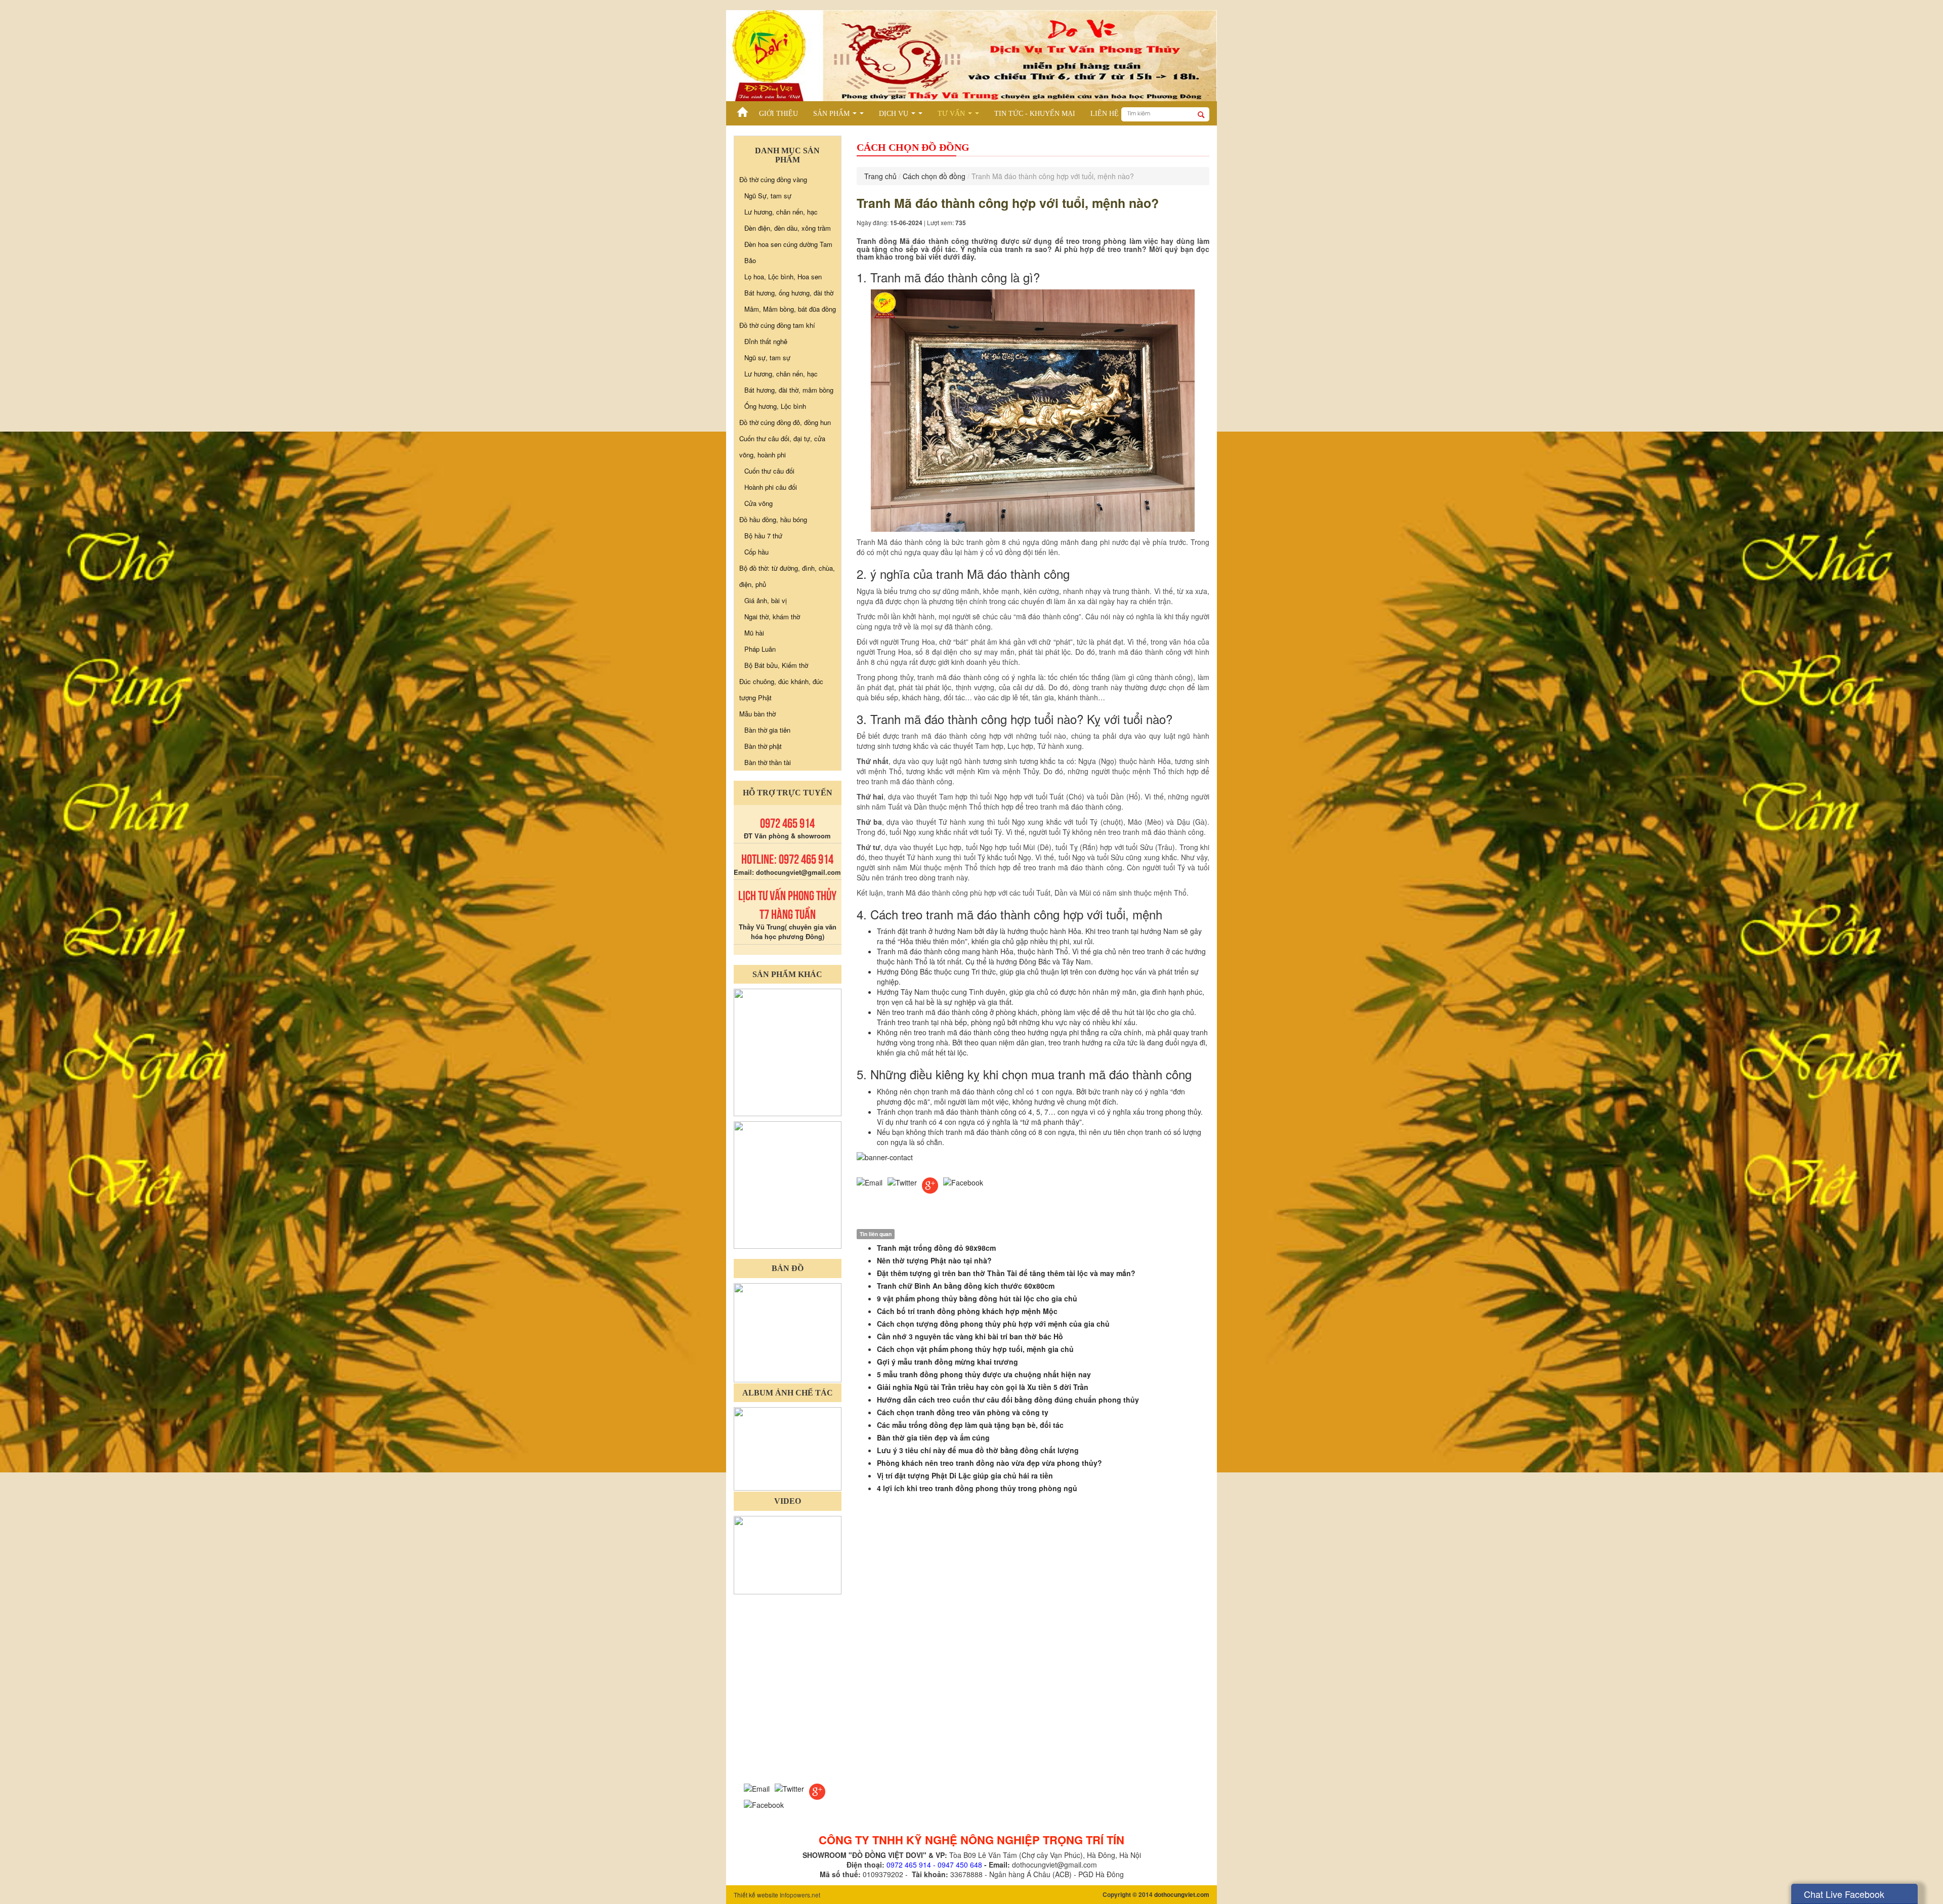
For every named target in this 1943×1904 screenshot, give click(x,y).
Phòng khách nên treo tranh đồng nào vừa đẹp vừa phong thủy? (989, 1463)
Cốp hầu (756, 552)
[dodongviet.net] (788, 1051)
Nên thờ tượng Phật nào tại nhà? (934, 1260)
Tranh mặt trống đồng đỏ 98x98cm (936, 1248)
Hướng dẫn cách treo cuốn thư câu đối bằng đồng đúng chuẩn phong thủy (1008, 1400)
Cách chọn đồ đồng (934, 176)
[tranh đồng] (788, 1184)
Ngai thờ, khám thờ (772, 617)
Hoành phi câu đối (771, 487)
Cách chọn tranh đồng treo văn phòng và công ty (963, 1412)
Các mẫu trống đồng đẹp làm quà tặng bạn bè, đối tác (970, 1425)
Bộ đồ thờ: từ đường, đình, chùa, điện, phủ (787, 576)
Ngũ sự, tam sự (767, 357)
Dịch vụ (903, 115)
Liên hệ (1105, 114)
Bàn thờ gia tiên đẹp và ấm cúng (933, 1437)
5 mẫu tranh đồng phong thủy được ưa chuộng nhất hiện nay (984, 1374)
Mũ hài (754, 633)
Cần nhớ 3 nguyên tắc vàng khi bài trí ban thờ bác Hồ (970, 1336)
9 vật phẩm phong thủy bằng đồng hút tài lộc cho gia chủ (977, 1298)
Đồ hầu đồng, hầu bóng (773, 519)
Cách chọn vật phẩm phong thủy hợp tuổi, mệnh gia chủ (975, 1349)
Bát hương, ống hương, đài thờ (789, 293)
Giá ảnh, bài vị (766, 600)
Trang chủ (880, 176)
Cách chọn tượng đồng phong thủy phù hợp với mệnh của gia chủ (993, 1324)
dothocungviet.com (1182, 1894)
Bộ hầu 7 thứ (763, 536)
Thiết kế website (756, 1895)
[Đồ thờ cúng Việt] (743, 109)
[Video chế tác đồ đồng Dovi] (788, 1554)
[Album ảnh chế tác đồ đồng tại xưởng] (788, 1448)
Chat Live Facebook (1844, 1894)
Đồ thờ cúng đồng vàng (773, 179)
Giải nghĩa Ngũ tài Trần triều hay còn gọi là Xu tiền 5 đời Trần (983, 1387)
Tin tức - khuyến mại (1035, 114)
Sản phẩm (840, 115)
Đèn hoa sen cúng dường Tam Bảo (788, 252)
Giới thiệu (778, 114)
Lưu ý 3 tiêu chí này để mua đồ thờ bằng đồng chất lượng (978, 1450)
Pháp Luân (760, 649)
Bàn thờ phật (763, 746)
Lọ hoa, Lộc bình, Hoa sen (783, 277)
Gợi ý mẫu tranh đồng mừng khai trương (947, 1362)
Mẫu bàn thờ (757, 714)
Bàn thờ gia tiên (767, 730)
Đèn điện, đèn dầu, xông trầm (788, 228)
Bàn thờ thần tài (768, 762)
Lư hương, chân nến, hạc (781, 212)
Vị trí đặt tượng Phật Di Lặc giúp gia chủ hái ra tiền (965, 1475)
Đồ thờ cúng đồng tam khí (777, 325)
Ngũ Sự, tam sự (768, 196)
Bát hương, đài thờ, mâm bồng (789, 390)
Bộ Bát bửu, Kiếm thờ (776, 665)
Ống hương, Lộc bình (775, 406)
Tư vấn (960, 115)
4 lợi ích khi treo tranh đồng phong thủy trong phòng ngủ (977, 1488)
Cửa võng (758, 503)
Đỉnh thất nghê (766, 341)
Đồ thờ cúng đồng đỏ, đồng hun (785, 422)
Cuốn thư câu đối (769, 471)
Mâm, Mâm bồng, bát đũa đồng (790, 309)
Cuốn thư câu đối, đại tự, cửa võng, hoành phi (782, 447)
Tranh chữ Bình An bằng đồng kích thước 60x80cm (966, 1286)
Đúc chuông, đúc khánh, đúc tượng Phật (781, 689)
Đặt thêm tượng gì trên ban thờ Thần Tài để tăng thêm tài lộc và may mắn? (1006, 1273)
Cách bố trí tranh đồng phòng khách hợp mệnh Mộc (967, 1311)
